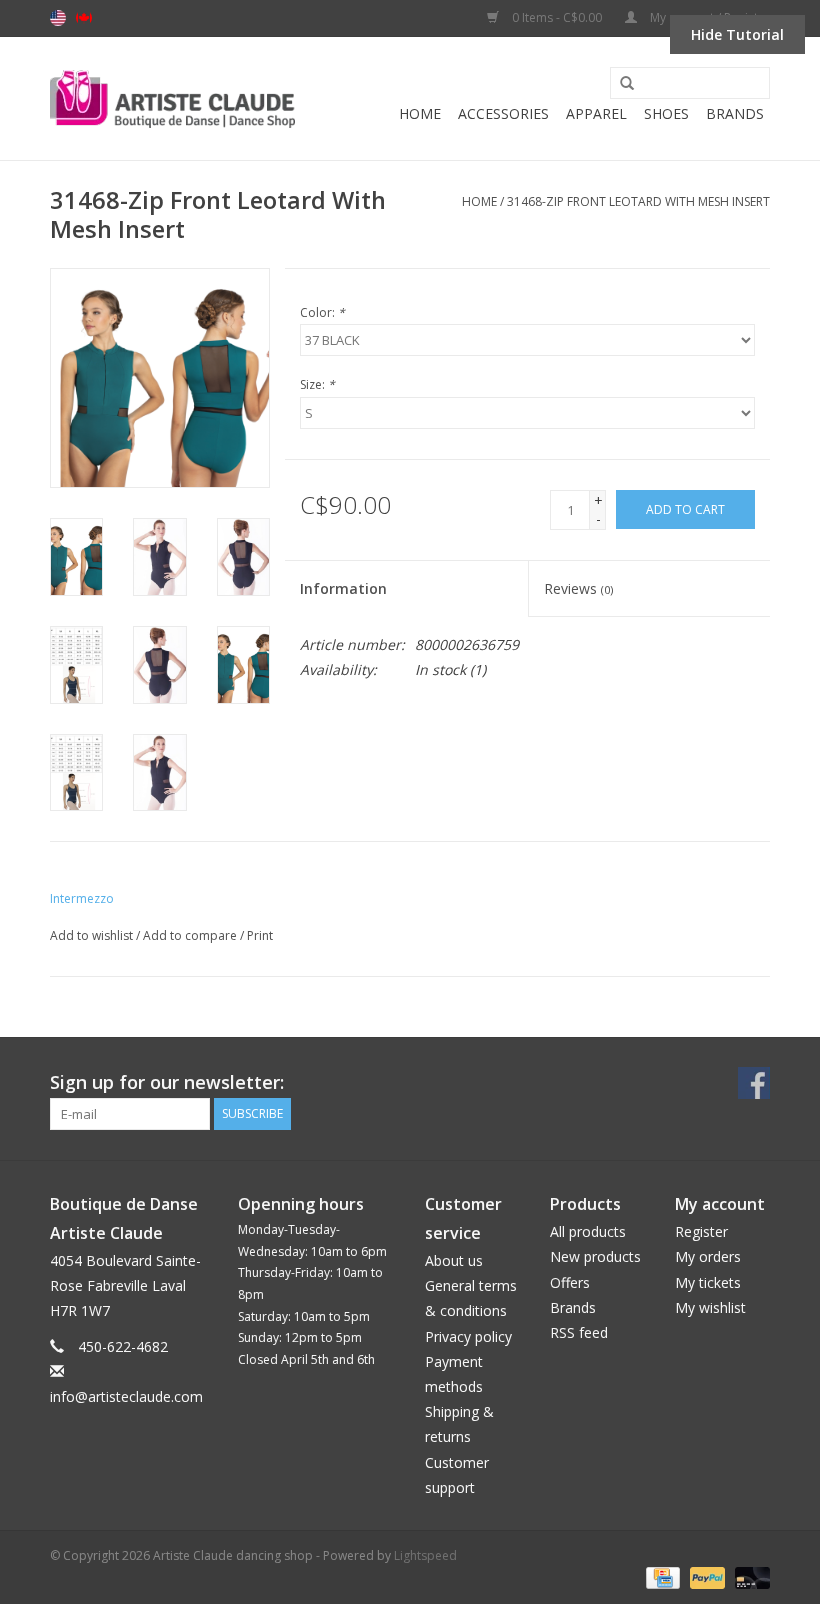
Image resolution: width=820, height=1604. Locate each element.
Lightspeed (425, 1555)
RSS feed (579, 1332)
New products (595, 1256)
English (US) (58, 18)
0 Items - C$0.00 (557, 17)
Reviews (578, 588)
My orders (708, 1256)
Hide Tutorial (737, 34)
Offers (570, 1282)
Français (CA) (84, 18)
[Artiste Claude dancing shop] (172, 99)
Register (701, 1231)
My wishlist (710, 1307)
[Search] (620, 84)
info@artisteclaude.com (126, 1396)
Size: (317, 384)
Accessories (503, 113)
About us (454, 1260)
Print (260, 935)
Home (420, 113)
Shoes (666, 113)
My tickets (708, 1282)
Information (343, 588)
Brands (735, 113)
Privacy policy (468, 1336)
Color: (322, 312)
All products (588, 1231)
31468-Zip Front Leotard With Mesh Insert (638, 201)
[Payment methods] (661, 1576)
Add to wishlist (91, 935)
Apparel (596, 113)
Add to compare (191, 935)
